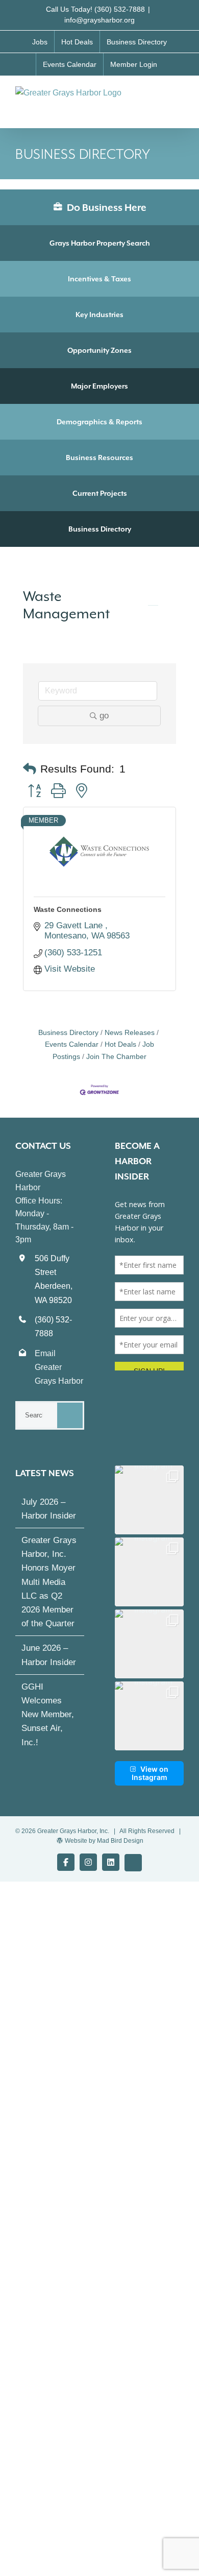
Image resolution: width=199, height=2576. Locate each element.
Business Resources (99, 458)
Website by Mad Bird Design (104, 1841)
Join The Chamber (116, 1056)
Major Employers (99, 386)
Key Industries (99, 315)
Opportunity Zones (99, 350)
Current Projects (100, 493)
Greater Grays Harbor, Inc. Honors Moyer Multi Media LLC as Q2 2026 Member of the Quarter (49, 1582)
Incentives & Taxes (99, 279)
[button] (30, 769)
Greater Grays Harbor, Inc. (73, 1831)
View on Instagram (150, 1773)
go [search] (104, 716)
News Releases (130, 1032)
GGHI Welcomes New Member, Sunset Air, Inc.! (48, 1715)
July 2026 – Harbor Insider (49, 1509)
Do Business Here (106, 207)
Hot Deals (120, 1044)
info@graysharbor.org (99, 20)
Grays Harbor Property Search (100, 243)
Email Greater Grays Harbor (59, 1367)
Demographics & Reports (99, 422)
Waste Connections (68, 909)
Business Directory (100, 529)
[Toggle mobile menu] (180, 97)
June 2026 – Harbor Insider (49, 1655)
